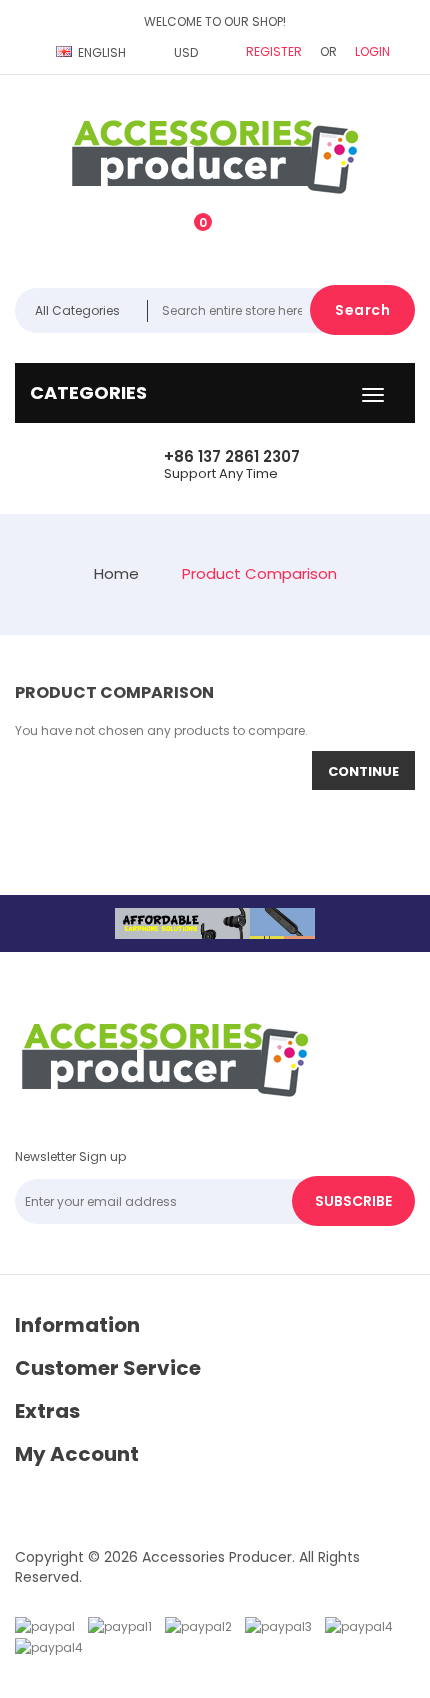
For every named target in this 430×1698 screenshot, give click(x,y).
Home (116, 573)
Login (372, 51)
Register (274, 51)
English (102, 52)
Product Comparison (259, 573)
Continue (363, 771)
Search (362, 310)
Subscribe (353, 1201)
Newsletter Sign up (70, 1156)
